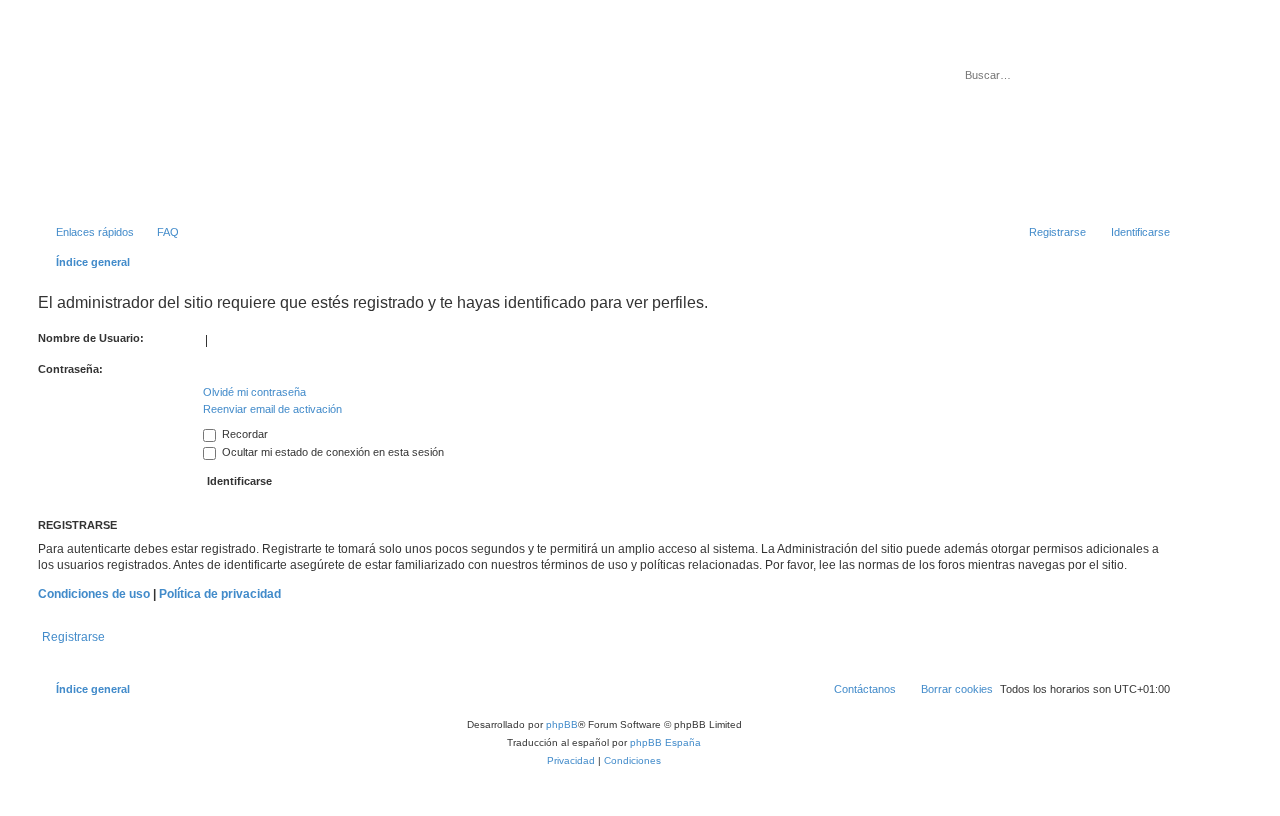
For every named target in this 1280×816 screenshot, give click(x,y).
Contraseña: (70, 369)
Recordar (243, 434)
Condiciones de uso (94, 594)
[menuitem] (159, 232)
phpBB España (665, 742)
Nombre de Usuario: (91, 338)
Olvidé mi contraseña (254, 392)
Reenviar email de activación (272, 409)
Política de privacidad (220, 594)
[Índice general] (119, 119)
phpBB (562, 724)
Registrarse (73, 637)
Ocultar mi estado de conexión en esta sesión (331, 452)
